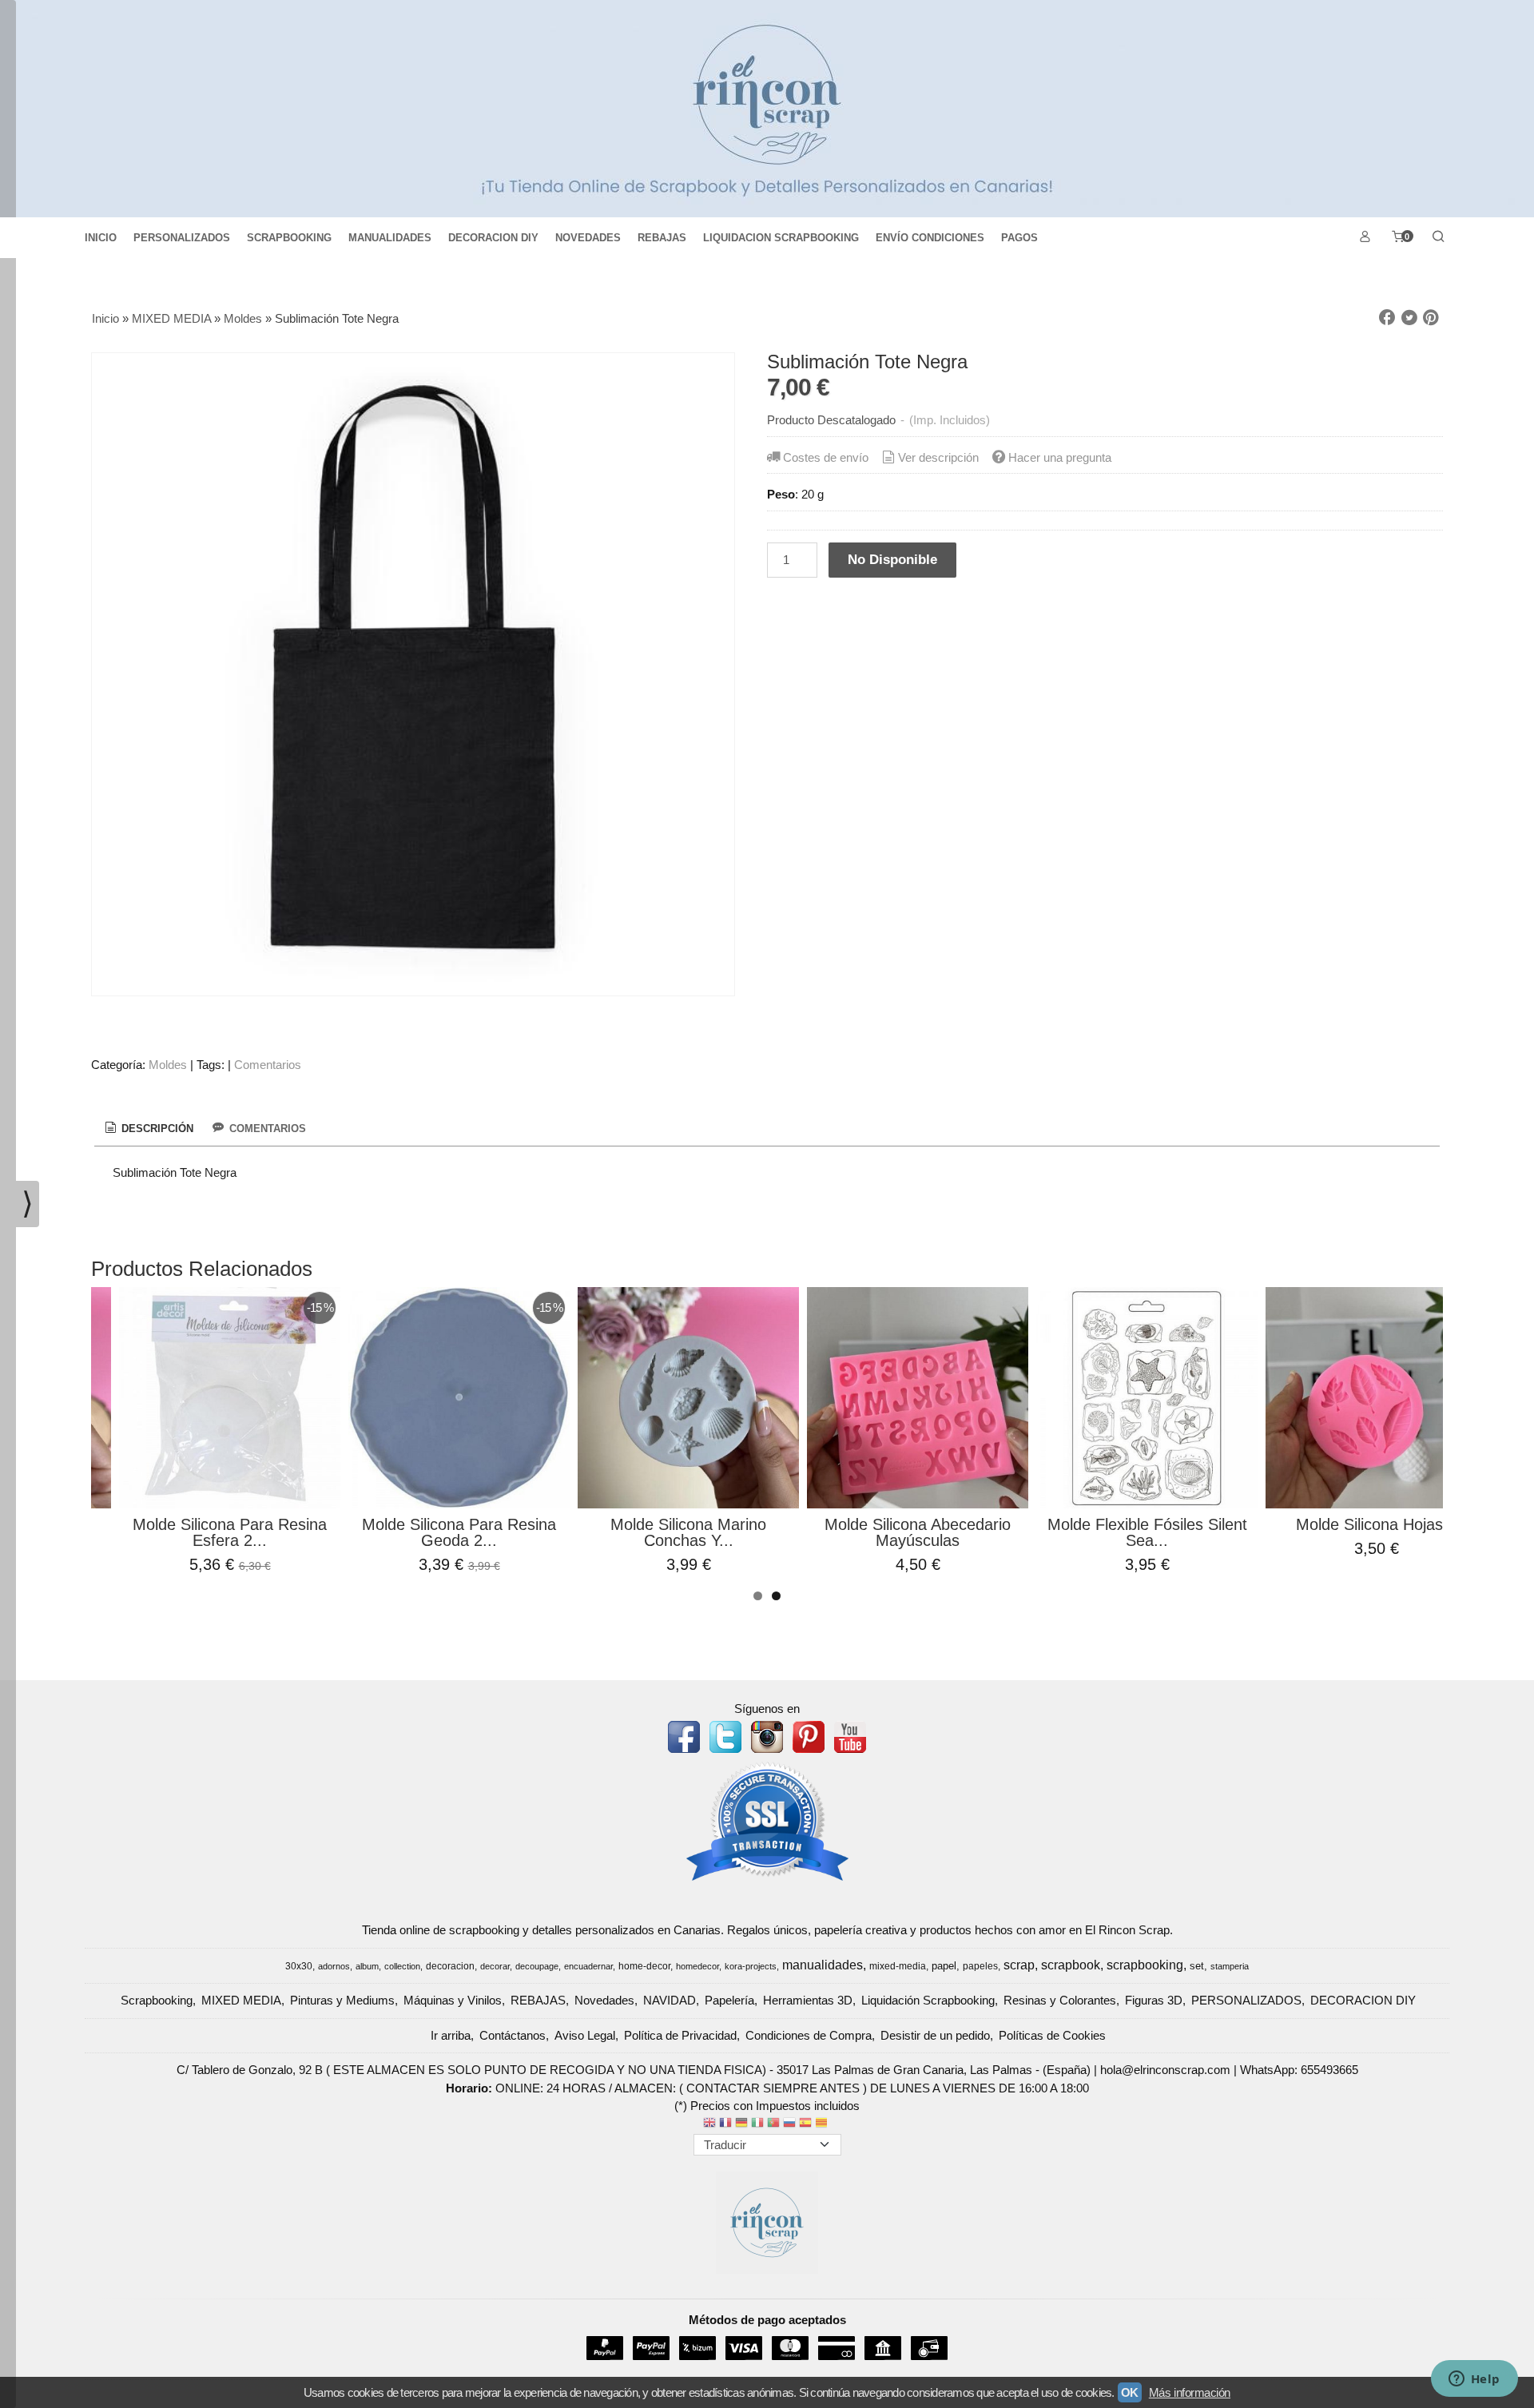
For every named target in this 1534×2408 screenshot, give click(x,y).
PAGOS (1019, 238)
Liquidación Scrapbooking (928, 2000)
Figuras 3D (1154, 2000)
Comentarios (268, 1065)
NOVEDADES (588, 238)
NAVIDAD (670, 2000)
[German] (741, 2124)
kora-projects (751, 1966)
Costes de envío (826, 457)
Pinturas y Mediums (342, 2000)
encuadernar (588, 1966)
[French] (725, 2124)
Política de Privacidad (680, 2035)
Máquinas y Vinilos (453, 2000)
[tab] (148, 1129)
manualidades (823, 1965)
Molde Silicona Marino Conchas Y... (688, 1532)
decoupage (537, 1966)
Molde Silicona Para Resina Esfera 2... (230, 1532)
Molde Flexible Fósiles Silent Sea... (1147, 1532)
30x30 (299, 1966)
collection (402, 1966)
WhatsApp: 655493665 (1299, 2070)
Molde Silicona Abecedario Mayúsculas (918, 1532)
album (367, 1966)
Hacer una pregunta (1060, 457)
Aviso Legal (585, 2035)
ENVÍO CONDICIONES (930, 238)
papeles (980, 1966)
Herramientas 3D (808, 2000)
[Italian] (757, 2124)
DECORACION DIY (493, 238)
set (1197, 1966)
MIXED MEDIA (241, 2000)
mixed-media (898, 1966)
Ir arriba (451, 2035)
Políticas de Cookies (1052, 2035)
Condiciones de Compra (809, 2035)
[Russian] (789, 2124)
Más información (1190, 2392)
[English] (709, 2124)
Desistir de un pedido (935, 2035)
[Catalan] (823, 2124)
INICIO (101, 238)
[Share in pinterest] (1431, 318)
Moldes (168, 1065)
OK (1130, 2392)
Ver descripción (938, 457)
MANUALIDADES (390, 238)
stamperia (1230, 1966)
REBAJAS (662, 238)
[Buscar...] (1438, 238)
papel (944, 1966)
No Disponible (892, 559)
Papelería (729, 2000)
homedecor (697, 1966)
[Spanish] (805, 2124)
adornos (334, 1966)
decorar (495, 1966)
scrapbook (1071, 1965)
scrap (1019, 1965)
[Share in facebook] (1387, 318)
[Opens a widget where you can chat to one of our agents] (1474, 2380)
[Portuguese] (773, 2124)
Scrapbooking (157, 2000)
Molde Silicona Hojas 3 (1376, 1524)
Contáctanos (513, 2035)
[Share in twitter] (1409, 318)
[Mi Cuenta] (1365, 238)
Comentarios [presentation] (266, 1129)
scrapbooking (1145, 1965)
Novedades (604, 2000)
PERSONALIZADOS (182, 238)
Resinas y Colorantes (1060, 2000)
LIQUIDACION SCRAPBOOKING (781, 238)
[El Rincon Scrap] (767, 109)
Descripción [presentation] (156, 1129)
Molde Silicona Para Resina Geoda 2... (459, 1532)
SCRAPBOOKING (289, 238)
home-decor (644, 1966)
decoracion (450, 1966)
